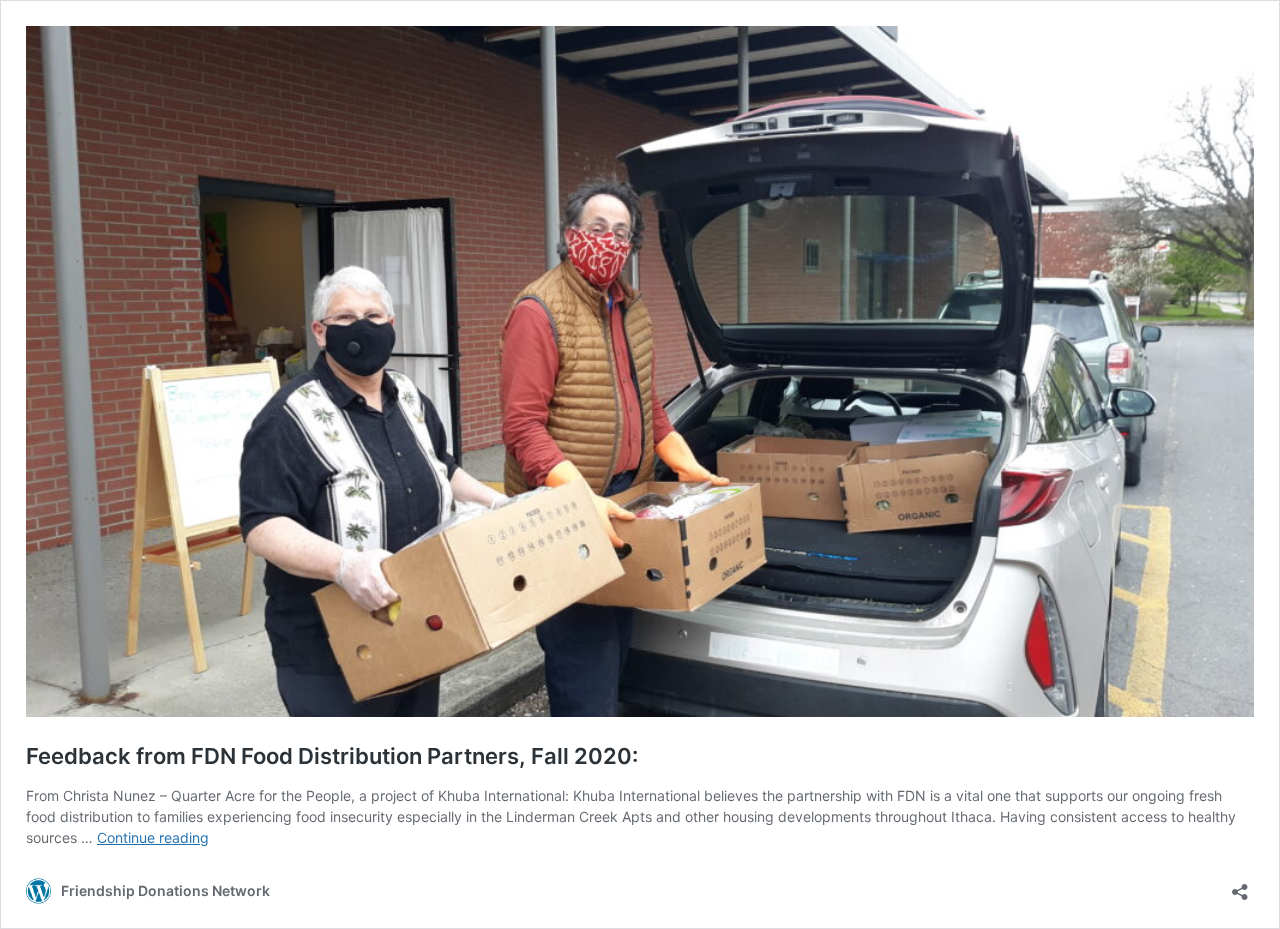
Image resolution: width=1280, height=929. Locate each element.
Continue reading (153, 837)
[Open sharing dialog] (1240, 885)
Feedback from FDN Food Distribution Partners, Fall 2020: (332, 756)
